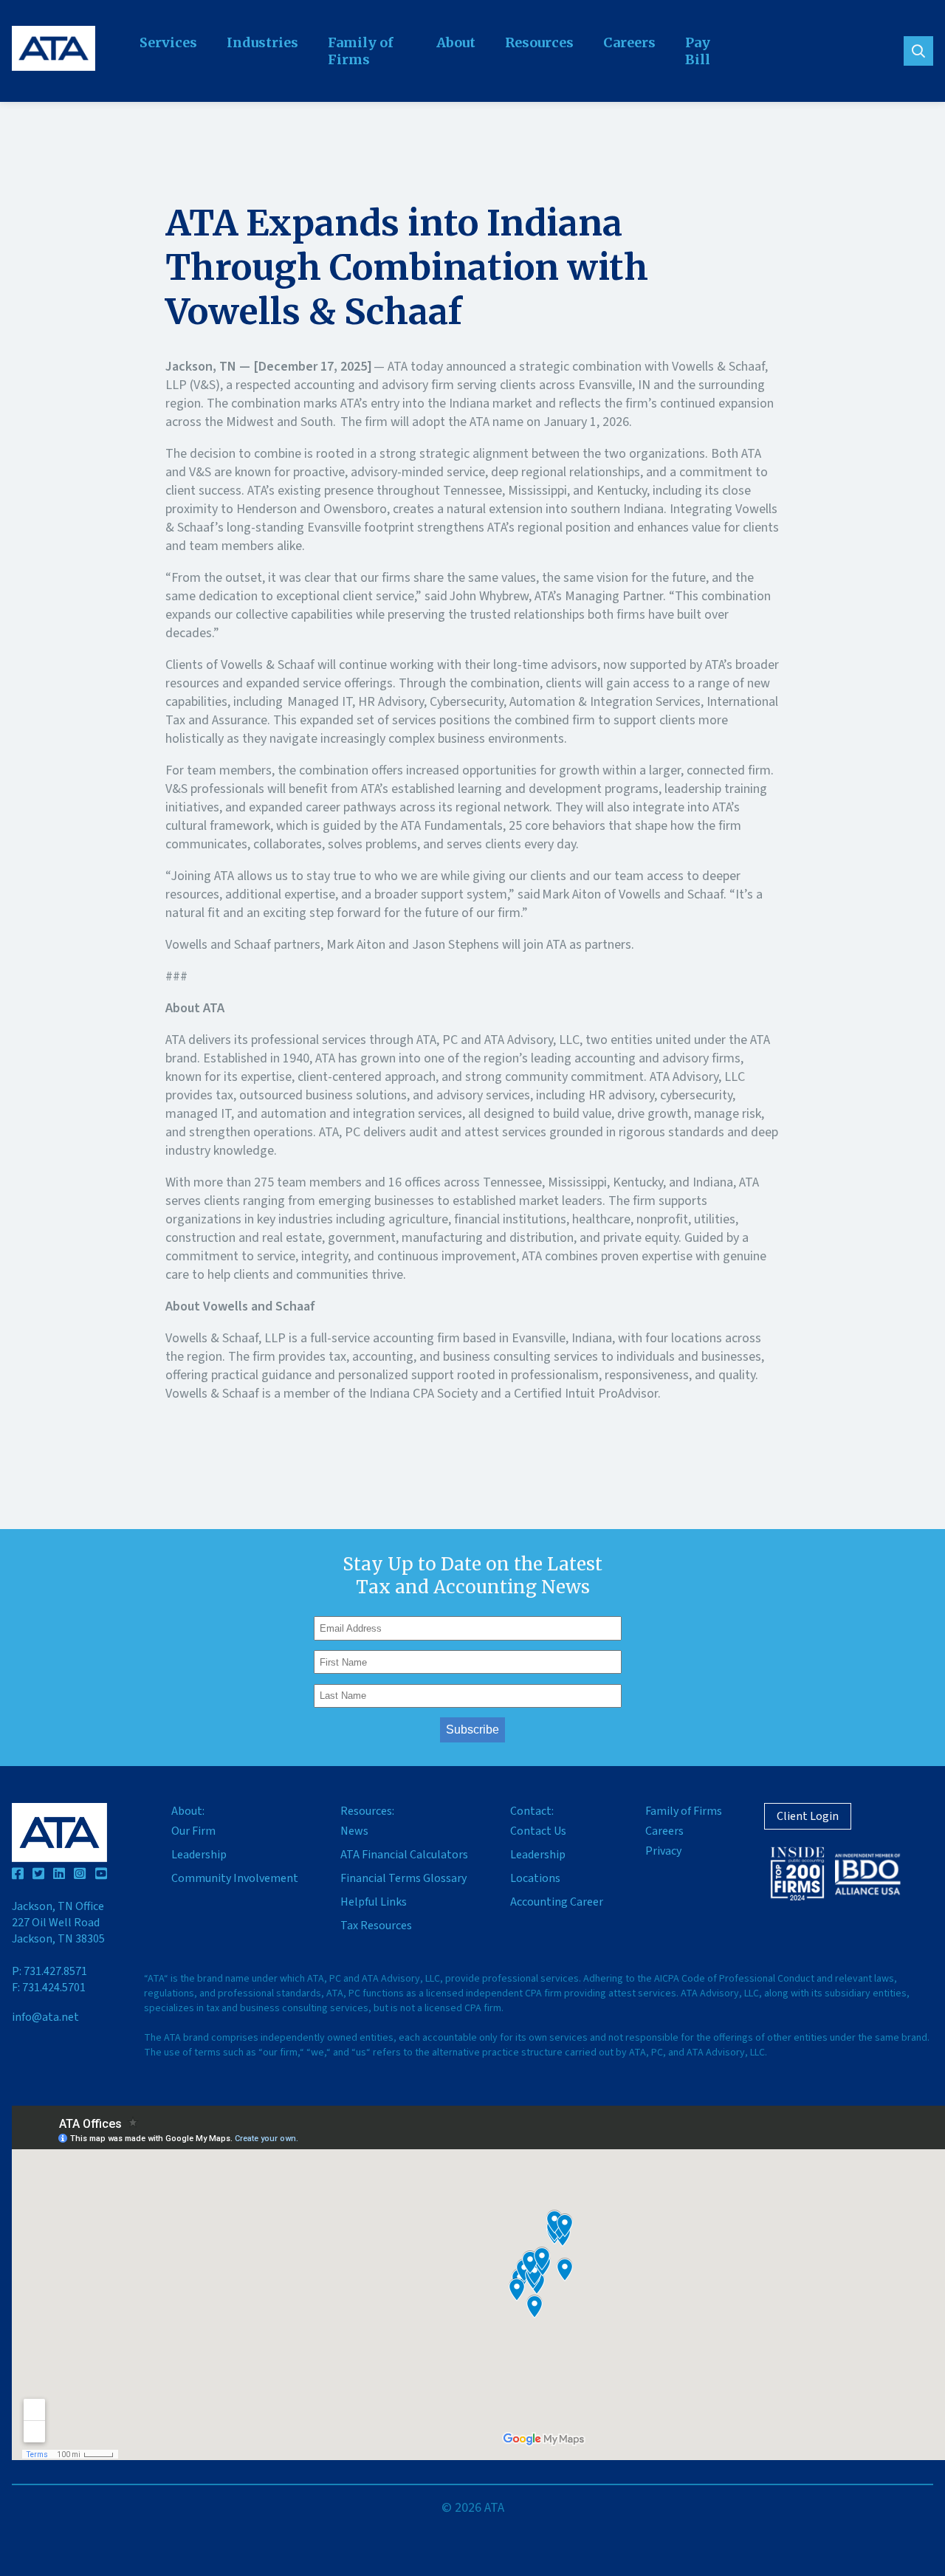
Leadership (199, 1855)
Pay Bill (698, 51)
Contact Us (538, 1831)
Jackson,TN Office (58, 1923)
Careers (629, 42)
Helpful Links (374, 1902)
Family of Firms (361, 51)
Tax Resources (376, 1926)
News (354, 1831)
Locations (535, 1878)
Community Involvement (235, 1878)
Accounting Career (557, 1902)
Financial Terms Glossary (403, 1878)
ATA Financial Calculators (404, 1855)
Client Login (808, 1816)
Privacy (663, 1851)
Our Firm (193, 1831)
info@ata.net (45, 2017)
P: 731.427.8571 (49, 1971)
